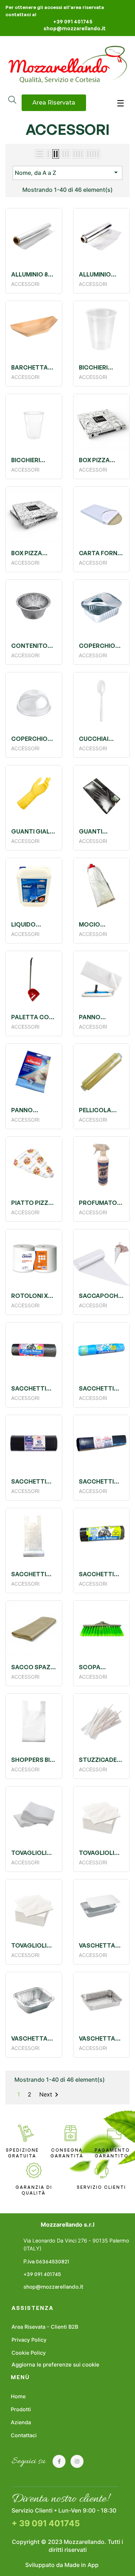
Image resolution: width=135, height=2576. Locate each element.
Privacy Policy (29, 2340)
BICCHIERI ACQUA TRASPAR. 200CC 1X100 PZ (97, 367)
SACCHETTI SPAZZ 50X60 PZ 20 (98, 1574)
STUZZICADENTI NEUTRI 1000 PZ (102, 1760)
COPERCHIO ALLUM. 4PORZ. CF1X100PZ (97, 646)
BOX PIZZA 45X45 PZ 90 (29, 553)
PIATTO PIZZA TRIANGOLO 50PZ (32, 1203)
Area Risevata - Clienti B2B (45, 2327)
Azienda (21, 2422)
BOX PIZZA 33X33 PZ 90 (97, 460)
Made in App (82, 2565)
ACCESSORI (68, 129)
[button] (54, 103)
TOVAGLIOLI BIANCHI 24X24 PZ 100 (101, 1853)
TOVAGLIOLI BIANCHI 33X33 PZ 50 (33, 1945)
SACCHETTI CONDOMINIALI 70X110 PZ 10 (33, 1388)
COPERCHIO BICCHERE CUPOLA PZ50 (32, 739)
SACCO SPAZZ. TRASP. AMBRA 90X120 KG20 (34, 1667)
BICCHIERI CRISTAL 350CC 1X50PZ (32, 460)
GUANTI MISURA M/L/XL (101, 831)
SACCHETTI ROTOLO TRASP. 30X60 (32, 1574)
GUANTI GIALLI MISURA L (33, 831)
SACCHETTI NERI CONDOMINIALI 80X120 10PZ (33, 1481)
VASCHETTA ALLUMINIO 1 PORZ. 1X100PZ (33, 2038)
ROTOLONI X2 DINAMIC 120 (31, 1296)
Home (18, 2396)
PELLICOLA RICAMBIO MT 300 (99, 1110)
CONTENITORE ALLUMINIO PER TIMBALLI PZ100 (34, 646)
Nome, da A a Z (67, 172)
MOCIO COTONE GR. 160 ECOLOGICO (98, 924)
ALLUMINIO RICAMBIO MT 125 (99, 274)
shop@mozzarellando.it (75, 28)
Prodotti (21, 2409)
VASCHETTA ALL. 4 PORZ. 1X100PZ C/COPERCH (98, 1945)
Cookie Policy (29, 2353)
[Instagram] (77, 2461)
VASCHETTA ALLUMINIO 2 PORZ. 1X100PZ (100, 2038)
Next (50, 2095)
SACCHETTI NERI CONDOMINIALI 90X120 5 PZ (101, 1481)
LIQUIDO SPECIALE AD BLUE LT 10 (30, 924)
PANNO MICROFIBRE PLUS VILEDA (29, 1110)
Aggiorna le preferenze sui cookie (55, 2365)
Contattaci (24, 2435)
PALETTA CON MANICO (32, 1017)
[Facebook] (59, 2461)
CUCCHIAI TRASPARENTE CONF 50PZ (101, 739)
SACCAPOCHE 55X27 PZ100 (100, 1296)
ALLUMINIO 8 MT (30, 274)
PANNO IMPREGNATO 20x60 (99, 1017)
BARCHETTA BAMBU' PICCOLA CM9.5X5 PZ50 (32, 367)
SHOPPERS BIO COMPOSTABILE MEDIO (34, 1760)
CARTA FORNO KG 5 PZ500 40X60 (101, 553)
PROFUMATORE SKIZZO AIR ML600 (102, 1203)
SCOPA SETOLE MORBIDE (92, 1667)
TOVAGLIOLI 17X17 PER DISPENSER (29, 1853)
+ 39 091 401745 (46, 2523)
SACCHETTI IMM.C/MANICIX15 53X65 (102, 1388)
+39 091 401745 (73, 21)
